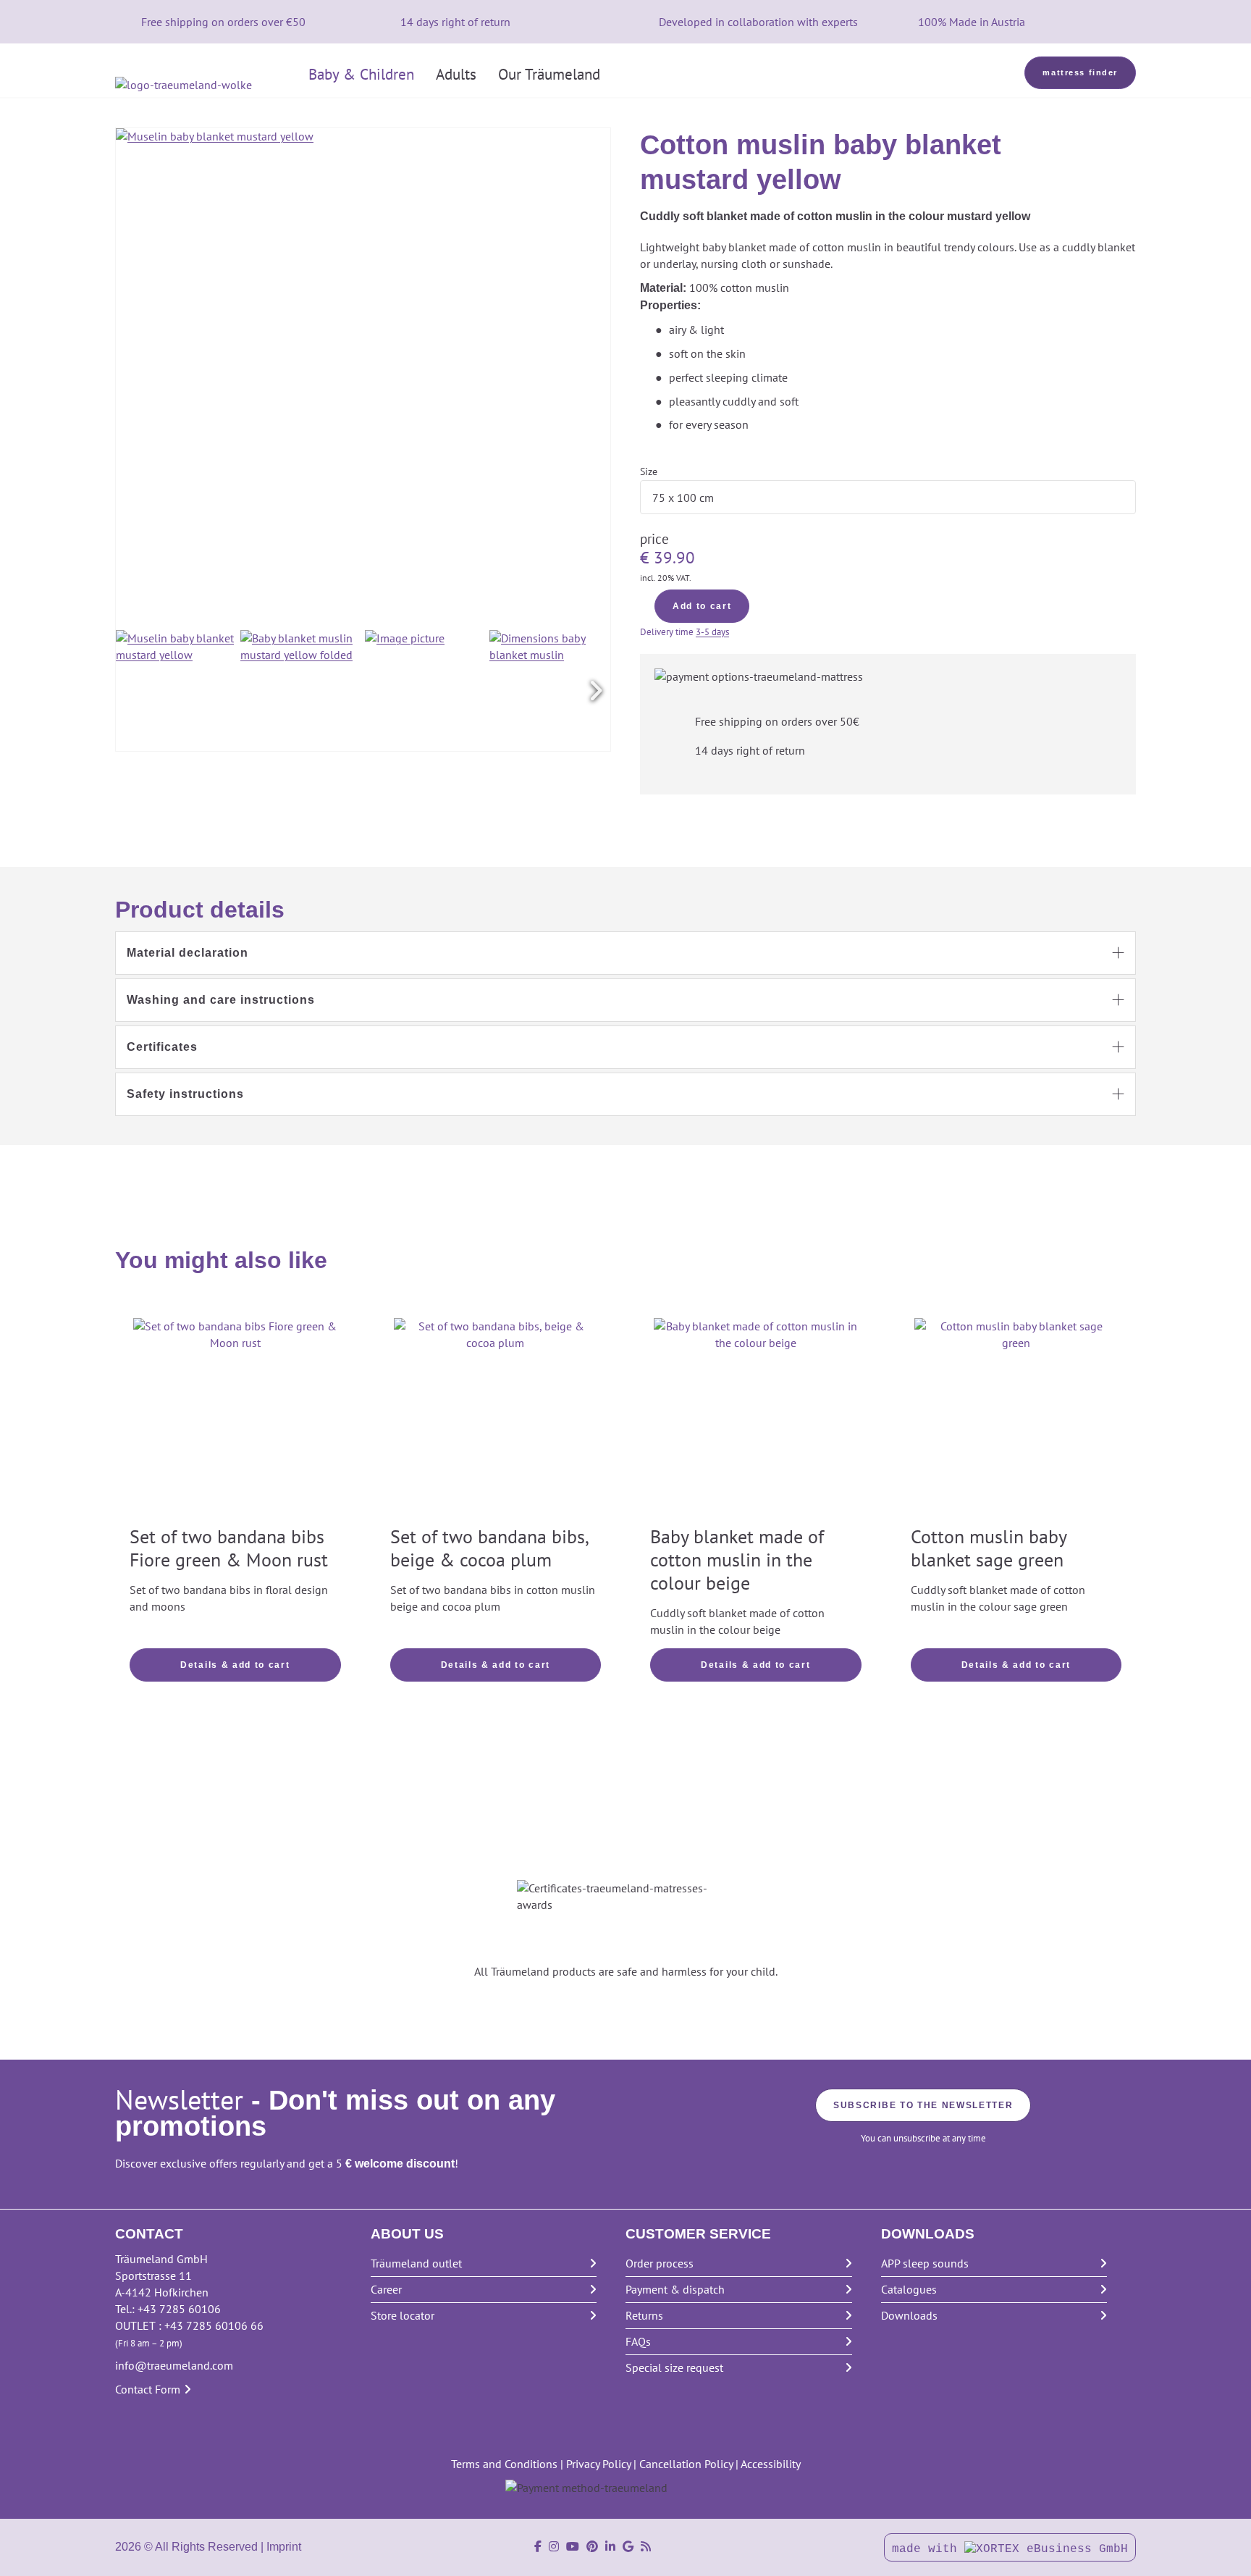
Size (649, 471)
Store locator (403, 2315)
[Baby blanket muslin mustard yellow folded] (301, 691)
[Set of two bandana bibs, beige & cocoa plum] (496, 1420)
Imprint (284, 2547)
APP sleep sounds (925, 2263)
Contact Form (148, 2389)
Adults (456, 74)
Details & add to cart (235, 1665)
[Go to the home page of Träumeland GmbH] (206, 85)
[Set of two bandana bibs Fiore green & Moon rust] (235, 1420)
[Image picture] (425, 691)
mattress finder (1080, 72)
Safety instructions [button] (185, 1094)
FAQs (638, 2341)
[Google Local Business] (628, 2547)
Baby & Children (361, 74)
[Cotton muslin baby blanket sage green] (1016, 1420)
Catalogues (909, 2289)
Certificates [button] (162, 1047)
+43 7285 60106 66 (214, 2325)
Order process (660, 2263)
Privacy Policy (598, 2464)
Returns (644, 2315)
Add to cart (702, 606)
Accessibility (771, 2464)
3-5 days (712, 632)
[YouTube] (573, 2547)
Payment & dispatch (675, 2289)
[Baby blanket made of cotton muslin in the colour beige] (756, 1420)
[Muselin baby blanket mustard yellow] (176, 691)
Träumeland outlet (416, 2263)
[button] (596, 691)
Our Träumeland (549, 74)
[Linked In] (610, 2547)
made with (928, 2549)
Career (386, 2289)
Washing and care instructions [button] (221, 1000)
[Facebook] (538, 2547)
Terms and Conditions (504, 2464)
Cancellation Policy (686, 2464)
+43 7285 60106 (179, 2309)
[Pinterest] (592, 2547)
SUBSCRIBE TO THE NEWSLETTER (923, 2105)
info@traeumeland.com (174, 2365)
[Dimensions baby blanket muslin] (550, 691)
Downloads (909, 2315)
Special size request (674, 2367)
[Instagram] (554, 2547)
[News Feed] (646, 2547)
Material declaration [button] (188, 953)
